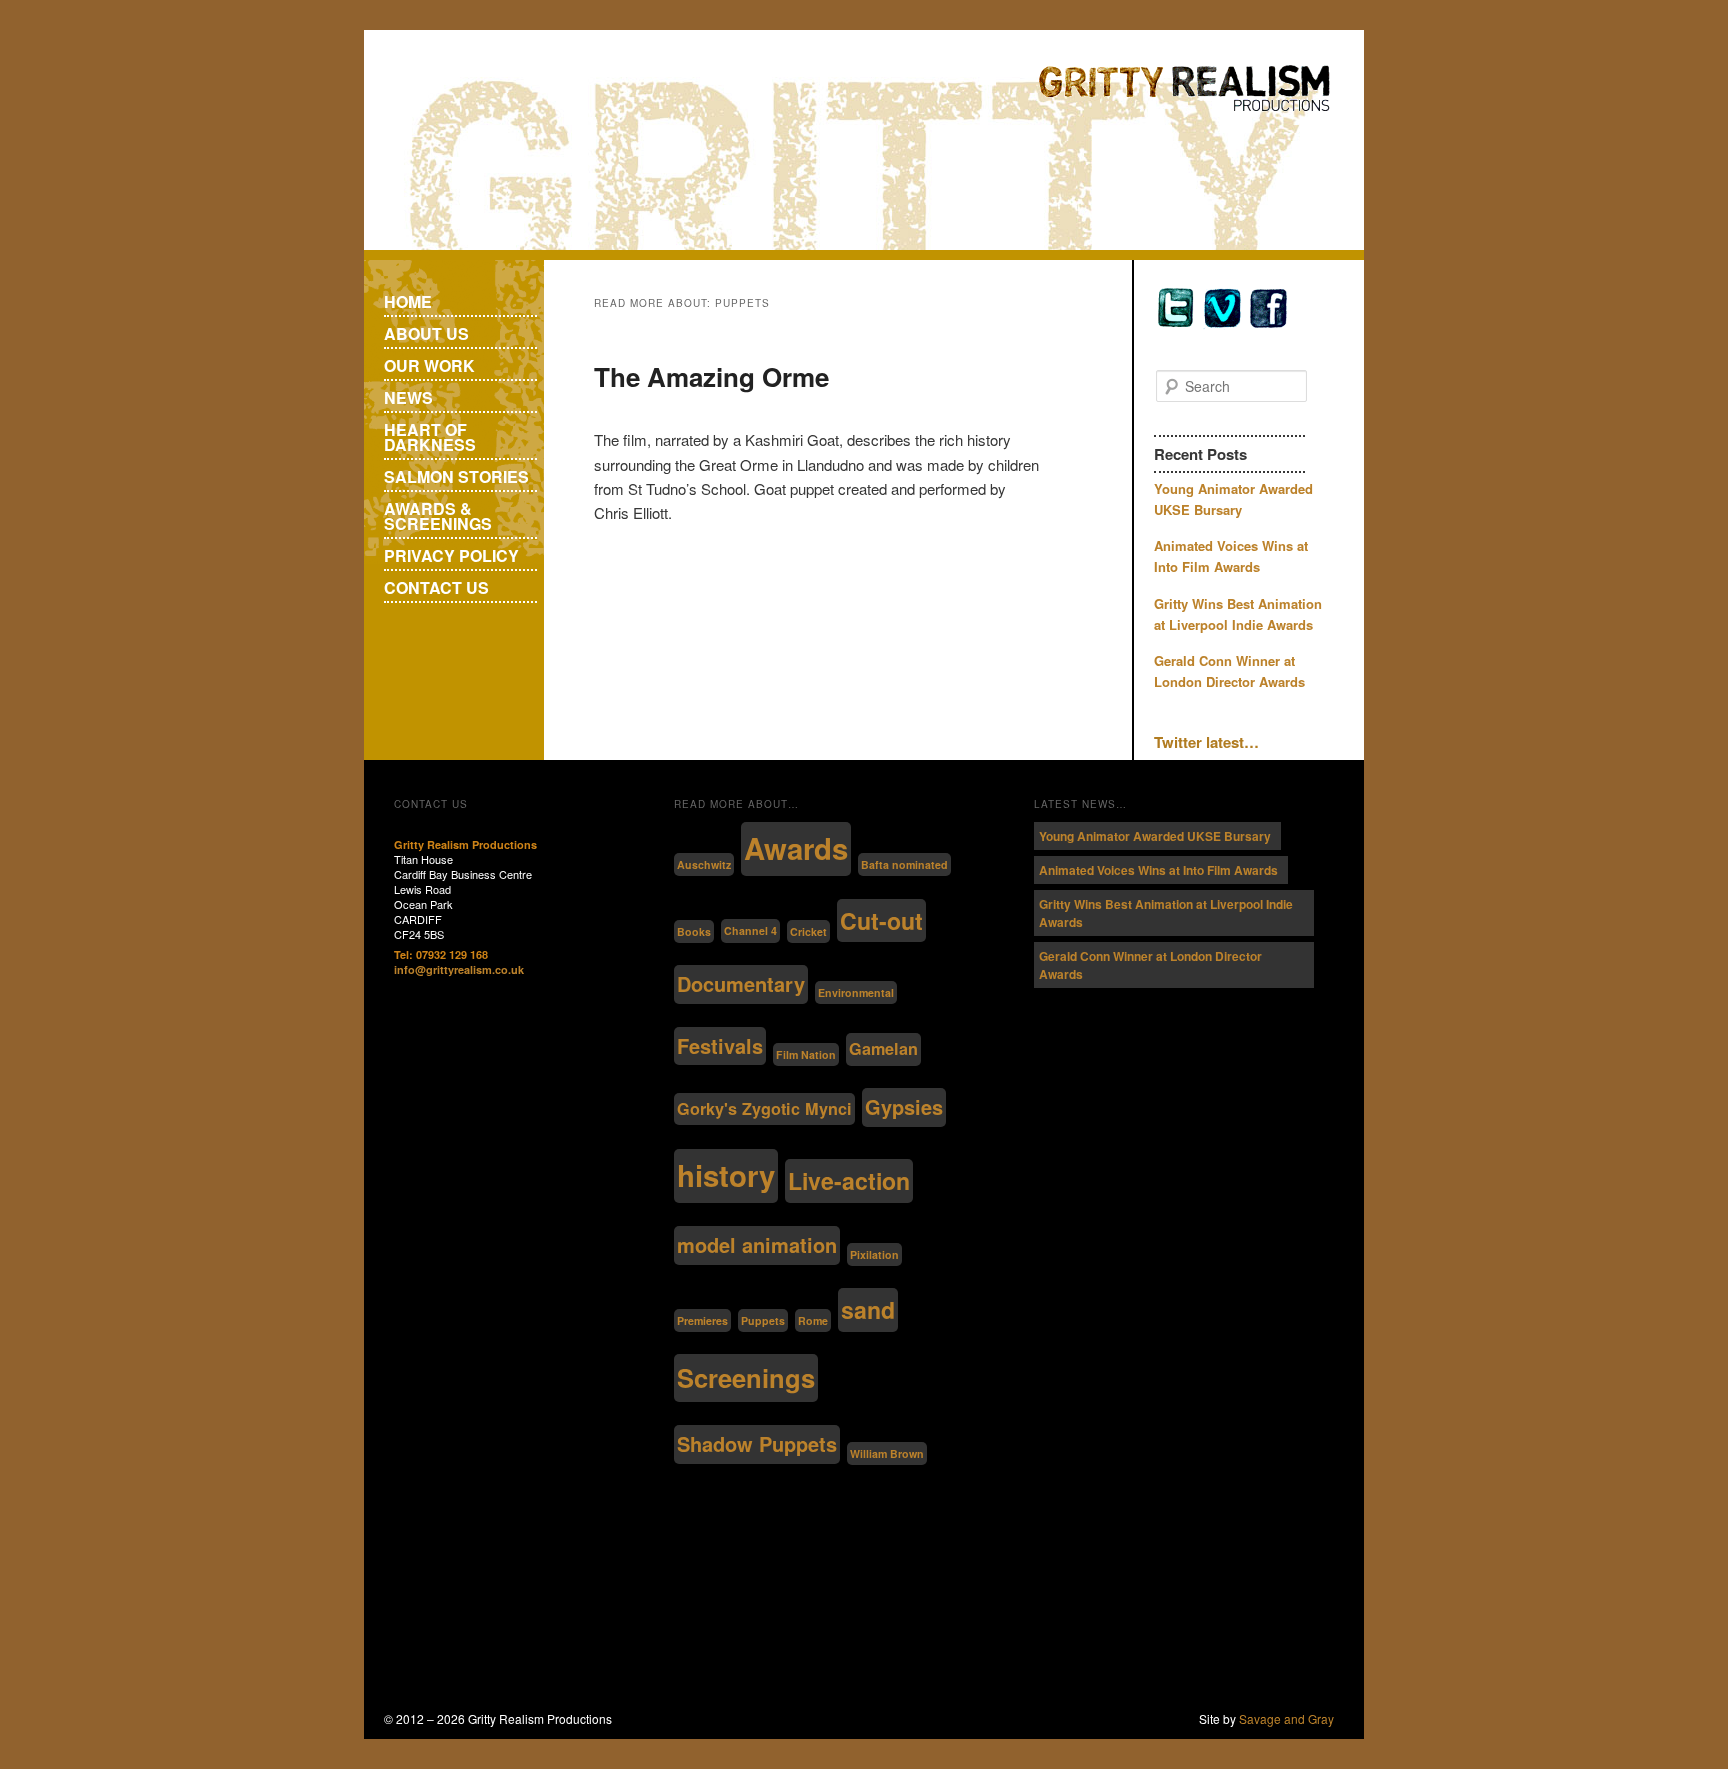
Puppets (763, 1320)
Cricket (808, 931)
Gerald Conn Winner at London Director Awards (1150, 965)
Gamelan (883, 1048)
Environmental (856, 992)
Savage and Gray (1286, 1718)
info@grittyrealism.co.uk (459, 969)
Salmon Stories (456, 476)
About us (426, 333)
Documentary (741, 983)
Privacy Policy (451, 555)
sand (868, 1309)
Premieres (702, 1320)
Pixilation (874, 1254)
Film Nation (806, 1054)
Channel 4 (750, 930)
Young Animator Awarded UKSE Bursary (1155, 836)
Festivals (720, 1045)
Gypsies (904, 1106)
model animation (757, 1244)
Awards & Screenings (438, 516)
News (408, 397)
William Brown (887, 1453)
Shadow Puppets (757, 1443)
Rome (813, 1320)
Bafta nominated (904, 864)
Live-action (849, 1180)
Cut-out (881, 920)
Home (408, 301)
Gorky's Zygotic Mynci (764, 1108)
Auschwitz (704, 864)
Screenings (746, 1377)
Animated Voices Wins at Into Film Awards (1158, 870)
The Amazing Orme (711, 376)
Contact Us (436, 587)
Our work (429, 365)
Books (694, 931)
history (726, 1175)
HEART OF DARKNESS (430, 437)
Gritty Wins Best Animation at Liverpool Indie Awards (1166, 913)
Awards (796, 848)
